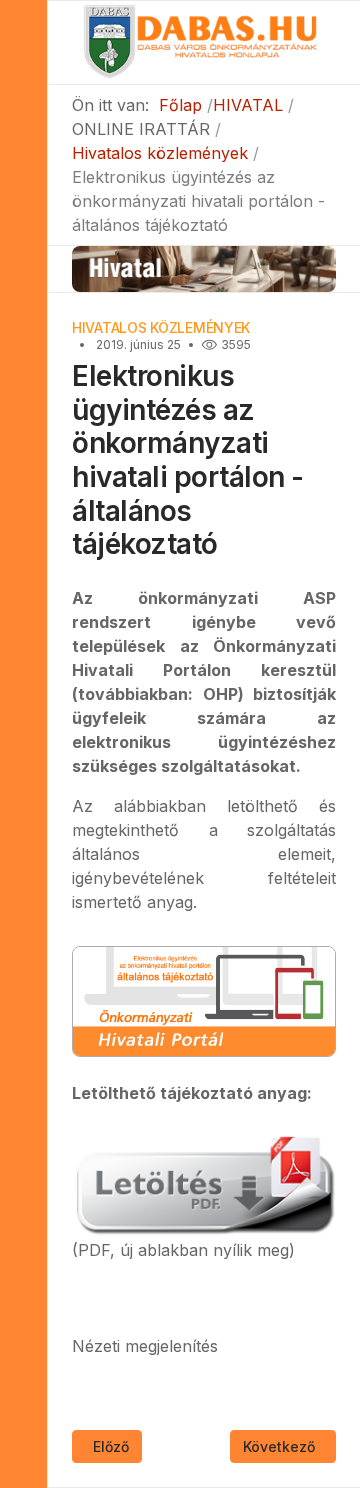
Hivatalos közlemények (161, 327)
